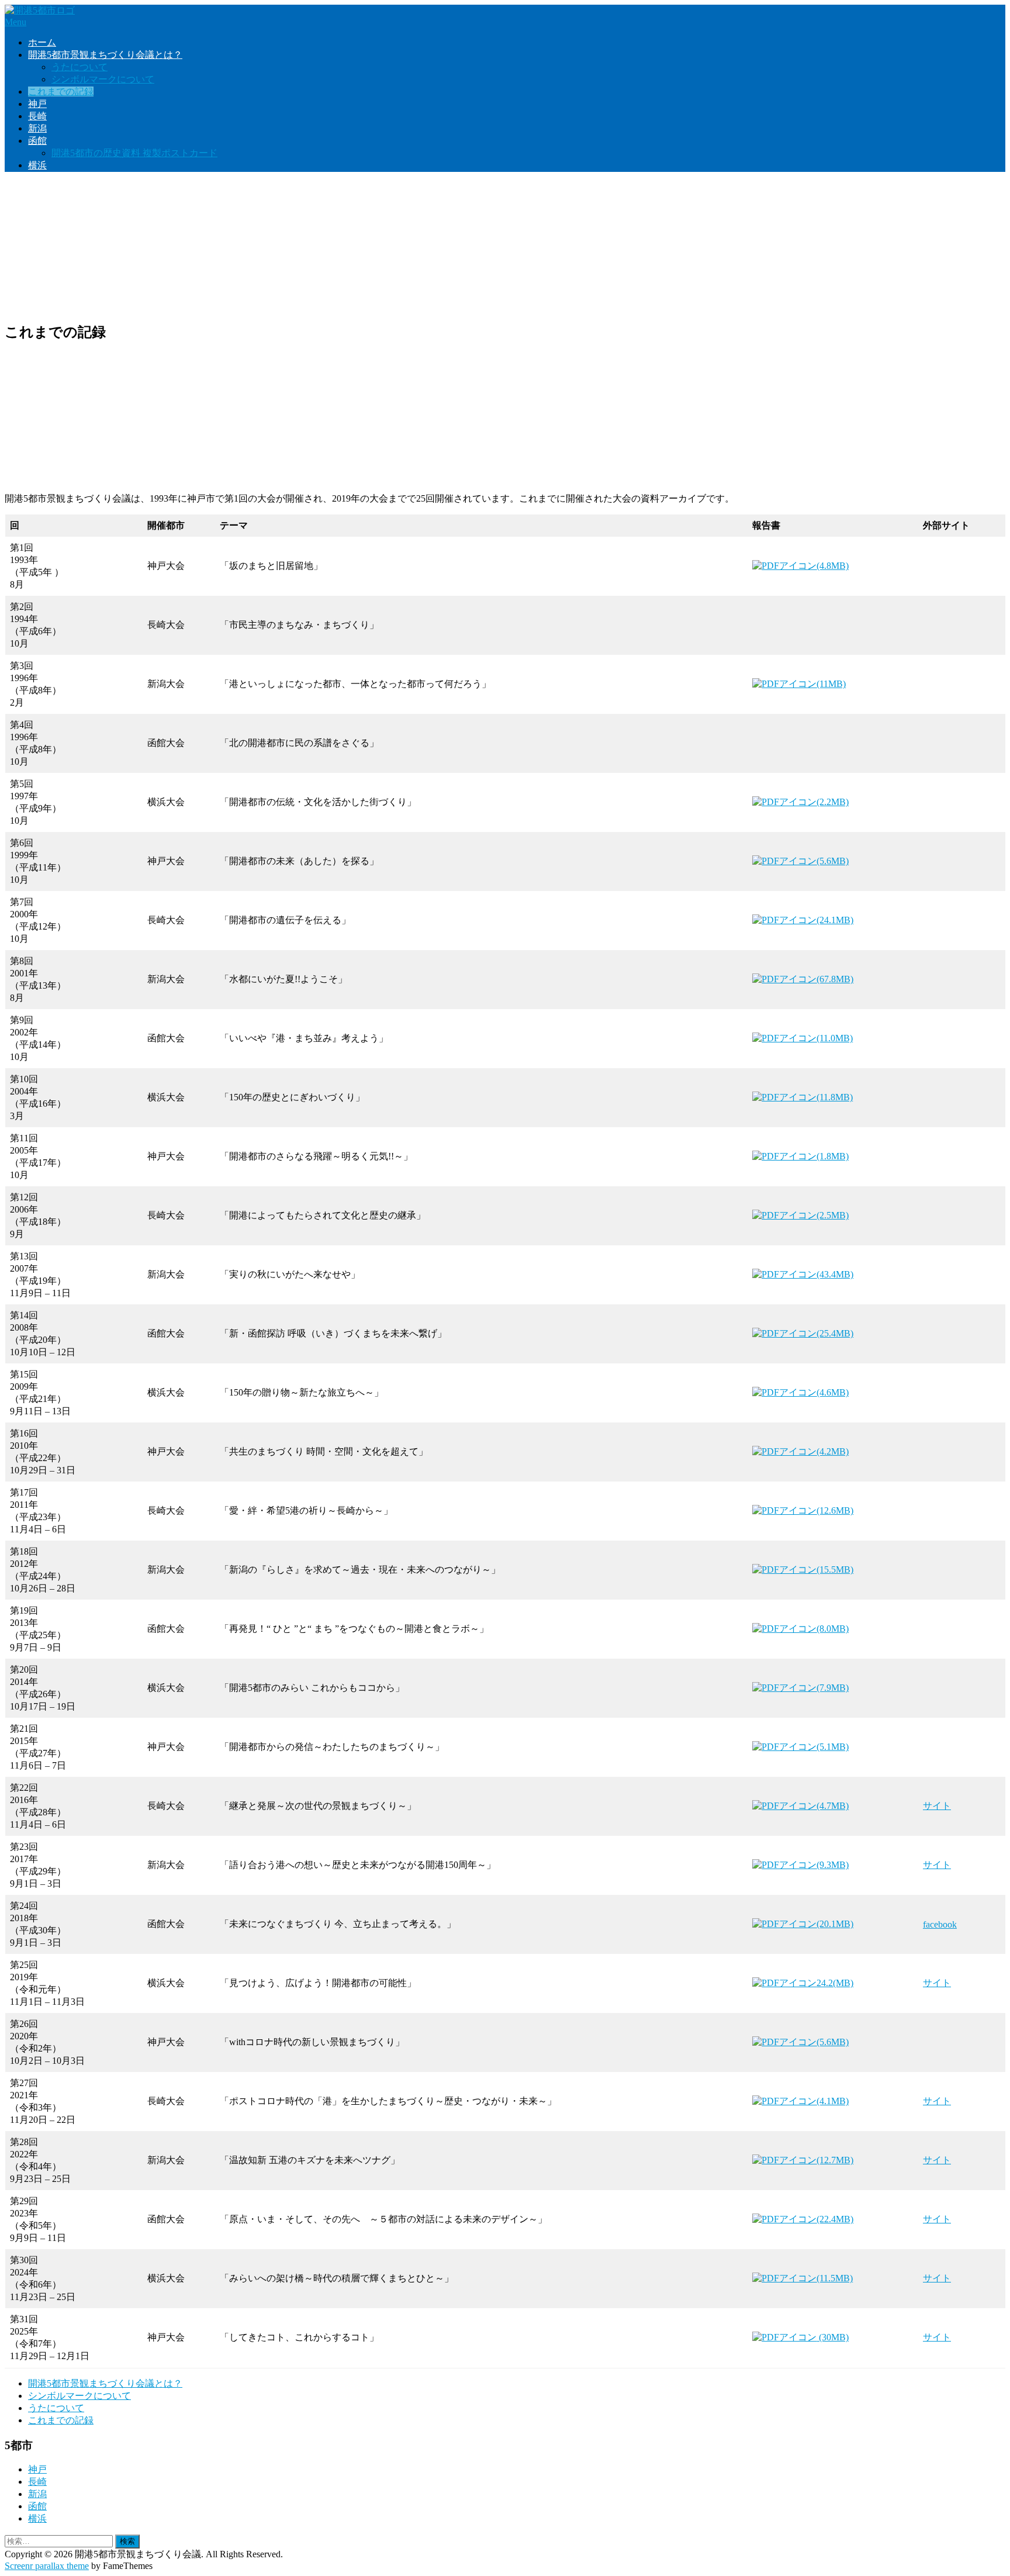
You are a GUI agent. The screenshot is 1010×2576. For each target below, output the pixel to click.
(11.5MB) (835, 2278)
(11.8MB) (835, 1097)
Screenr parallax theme (47, 2566)
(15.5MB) (835, 1570)
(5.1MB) (833, 1747)
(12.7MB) (835, 2160)
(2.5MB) (833, 1215)
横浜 (37, 165)
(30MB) (833, 2337)
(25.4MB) (835, 1333)
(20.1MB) (835, 1924)
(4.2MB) (833, 1451)
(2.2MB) (833, 802)
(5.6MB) (833, 861)
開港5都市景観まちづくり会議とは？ (105, 55)
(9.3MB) (833, 1865)
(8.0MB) (833, 1629)
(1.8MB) (833, 1156)
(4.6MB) (833, 1392)
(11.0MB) (835, 1038)
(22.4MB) (835, 2219)
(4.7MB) (833, 1806)
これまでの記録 (61, 91)
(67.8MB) (835, 979)
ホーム (42, 42)
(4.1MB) (833, 2101)
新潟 (37, 128)
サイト (937, 1806)
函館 (37, 141)
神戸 (37, 104)
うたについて (79, 67)
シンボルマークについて (103, 79)
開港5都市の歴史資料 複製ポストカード (134, 153)
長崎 (37, 116)
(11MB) (831, 684)
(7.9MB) (833, 1688)
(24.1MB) (835, 920)
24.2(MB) (835, 1983)
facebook (940, 1924)
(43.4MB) (835, 1274)
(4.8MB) (833, 566)
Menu (15, 22)
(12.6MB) (835, 1510)
